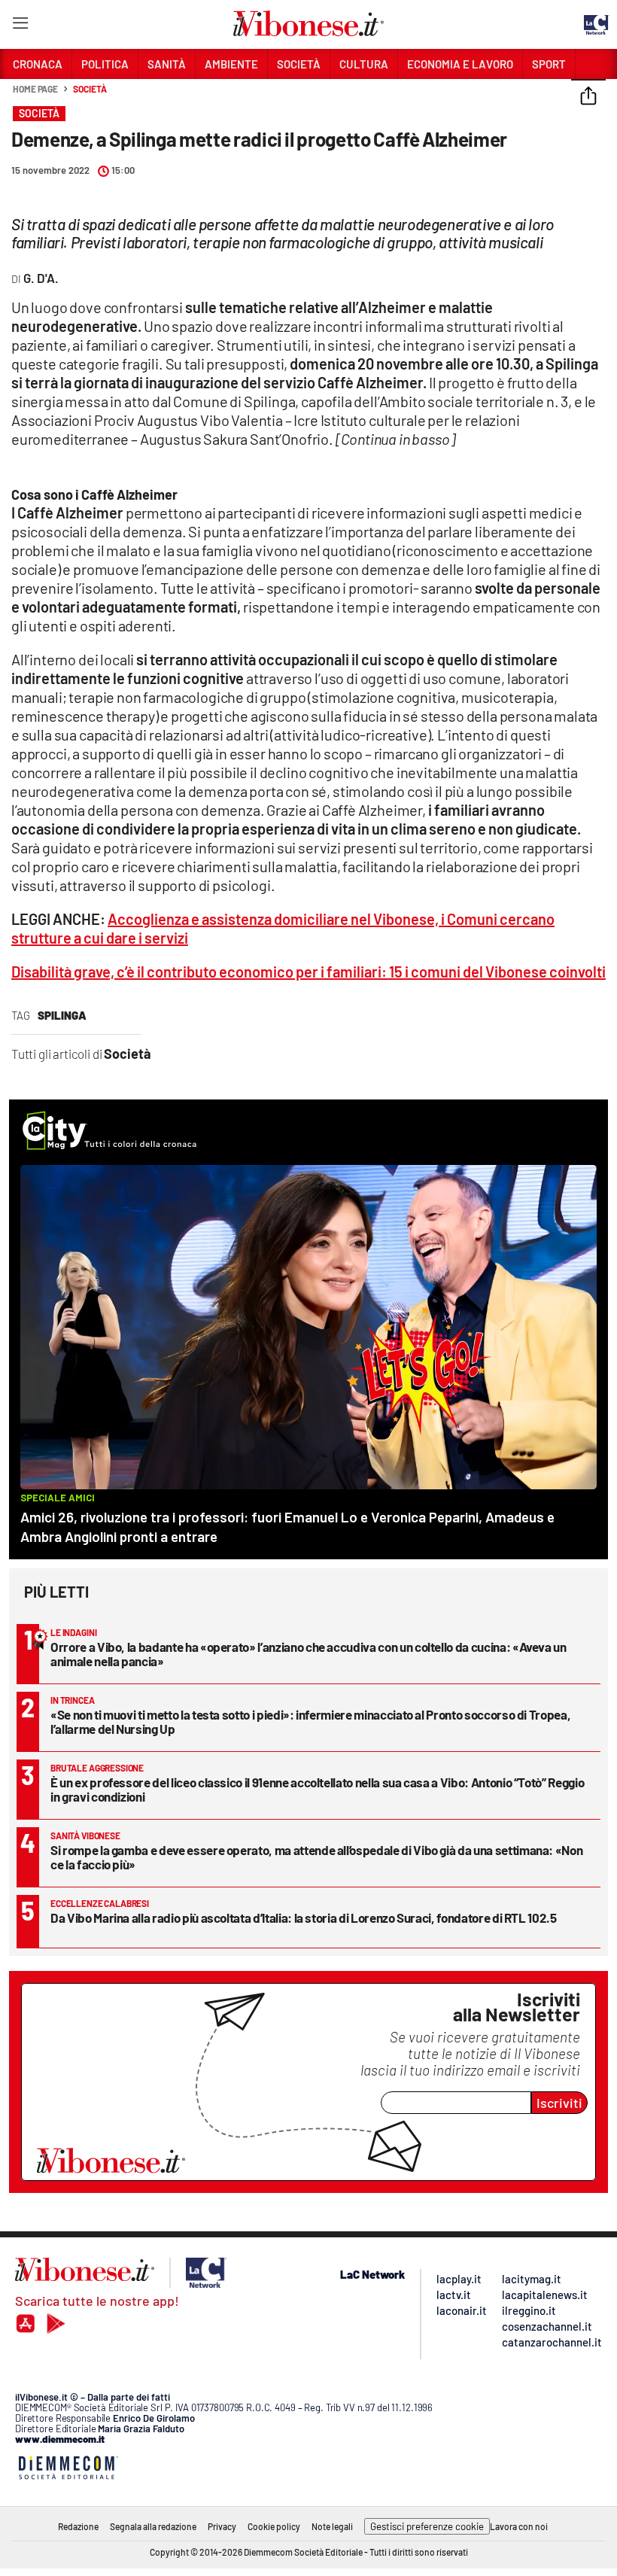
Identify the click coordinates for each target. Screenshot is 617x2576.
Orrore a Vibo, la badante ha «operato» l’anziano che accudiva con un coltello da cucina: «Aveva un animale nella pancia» (308, 1654)
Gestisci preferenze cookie (427, 2526)
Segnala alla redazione (153, 2526)
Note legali (332, 2526)
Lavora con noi (519, 2526)
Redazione (78, 2526)
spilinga (62, 1015)
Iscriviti (559, 2103)
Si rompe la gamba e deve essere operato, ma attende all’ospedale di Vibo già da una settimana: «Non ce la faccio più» (316, 1857)
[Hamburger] (20, 26)
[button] (588, 97)
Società (90, 89)
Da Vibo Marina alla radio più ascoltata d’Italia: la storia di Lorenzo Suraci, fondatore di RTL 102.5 (304, 1918)
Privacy (222, 2526)
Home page (35, 89)
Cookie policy (274, 2526)
